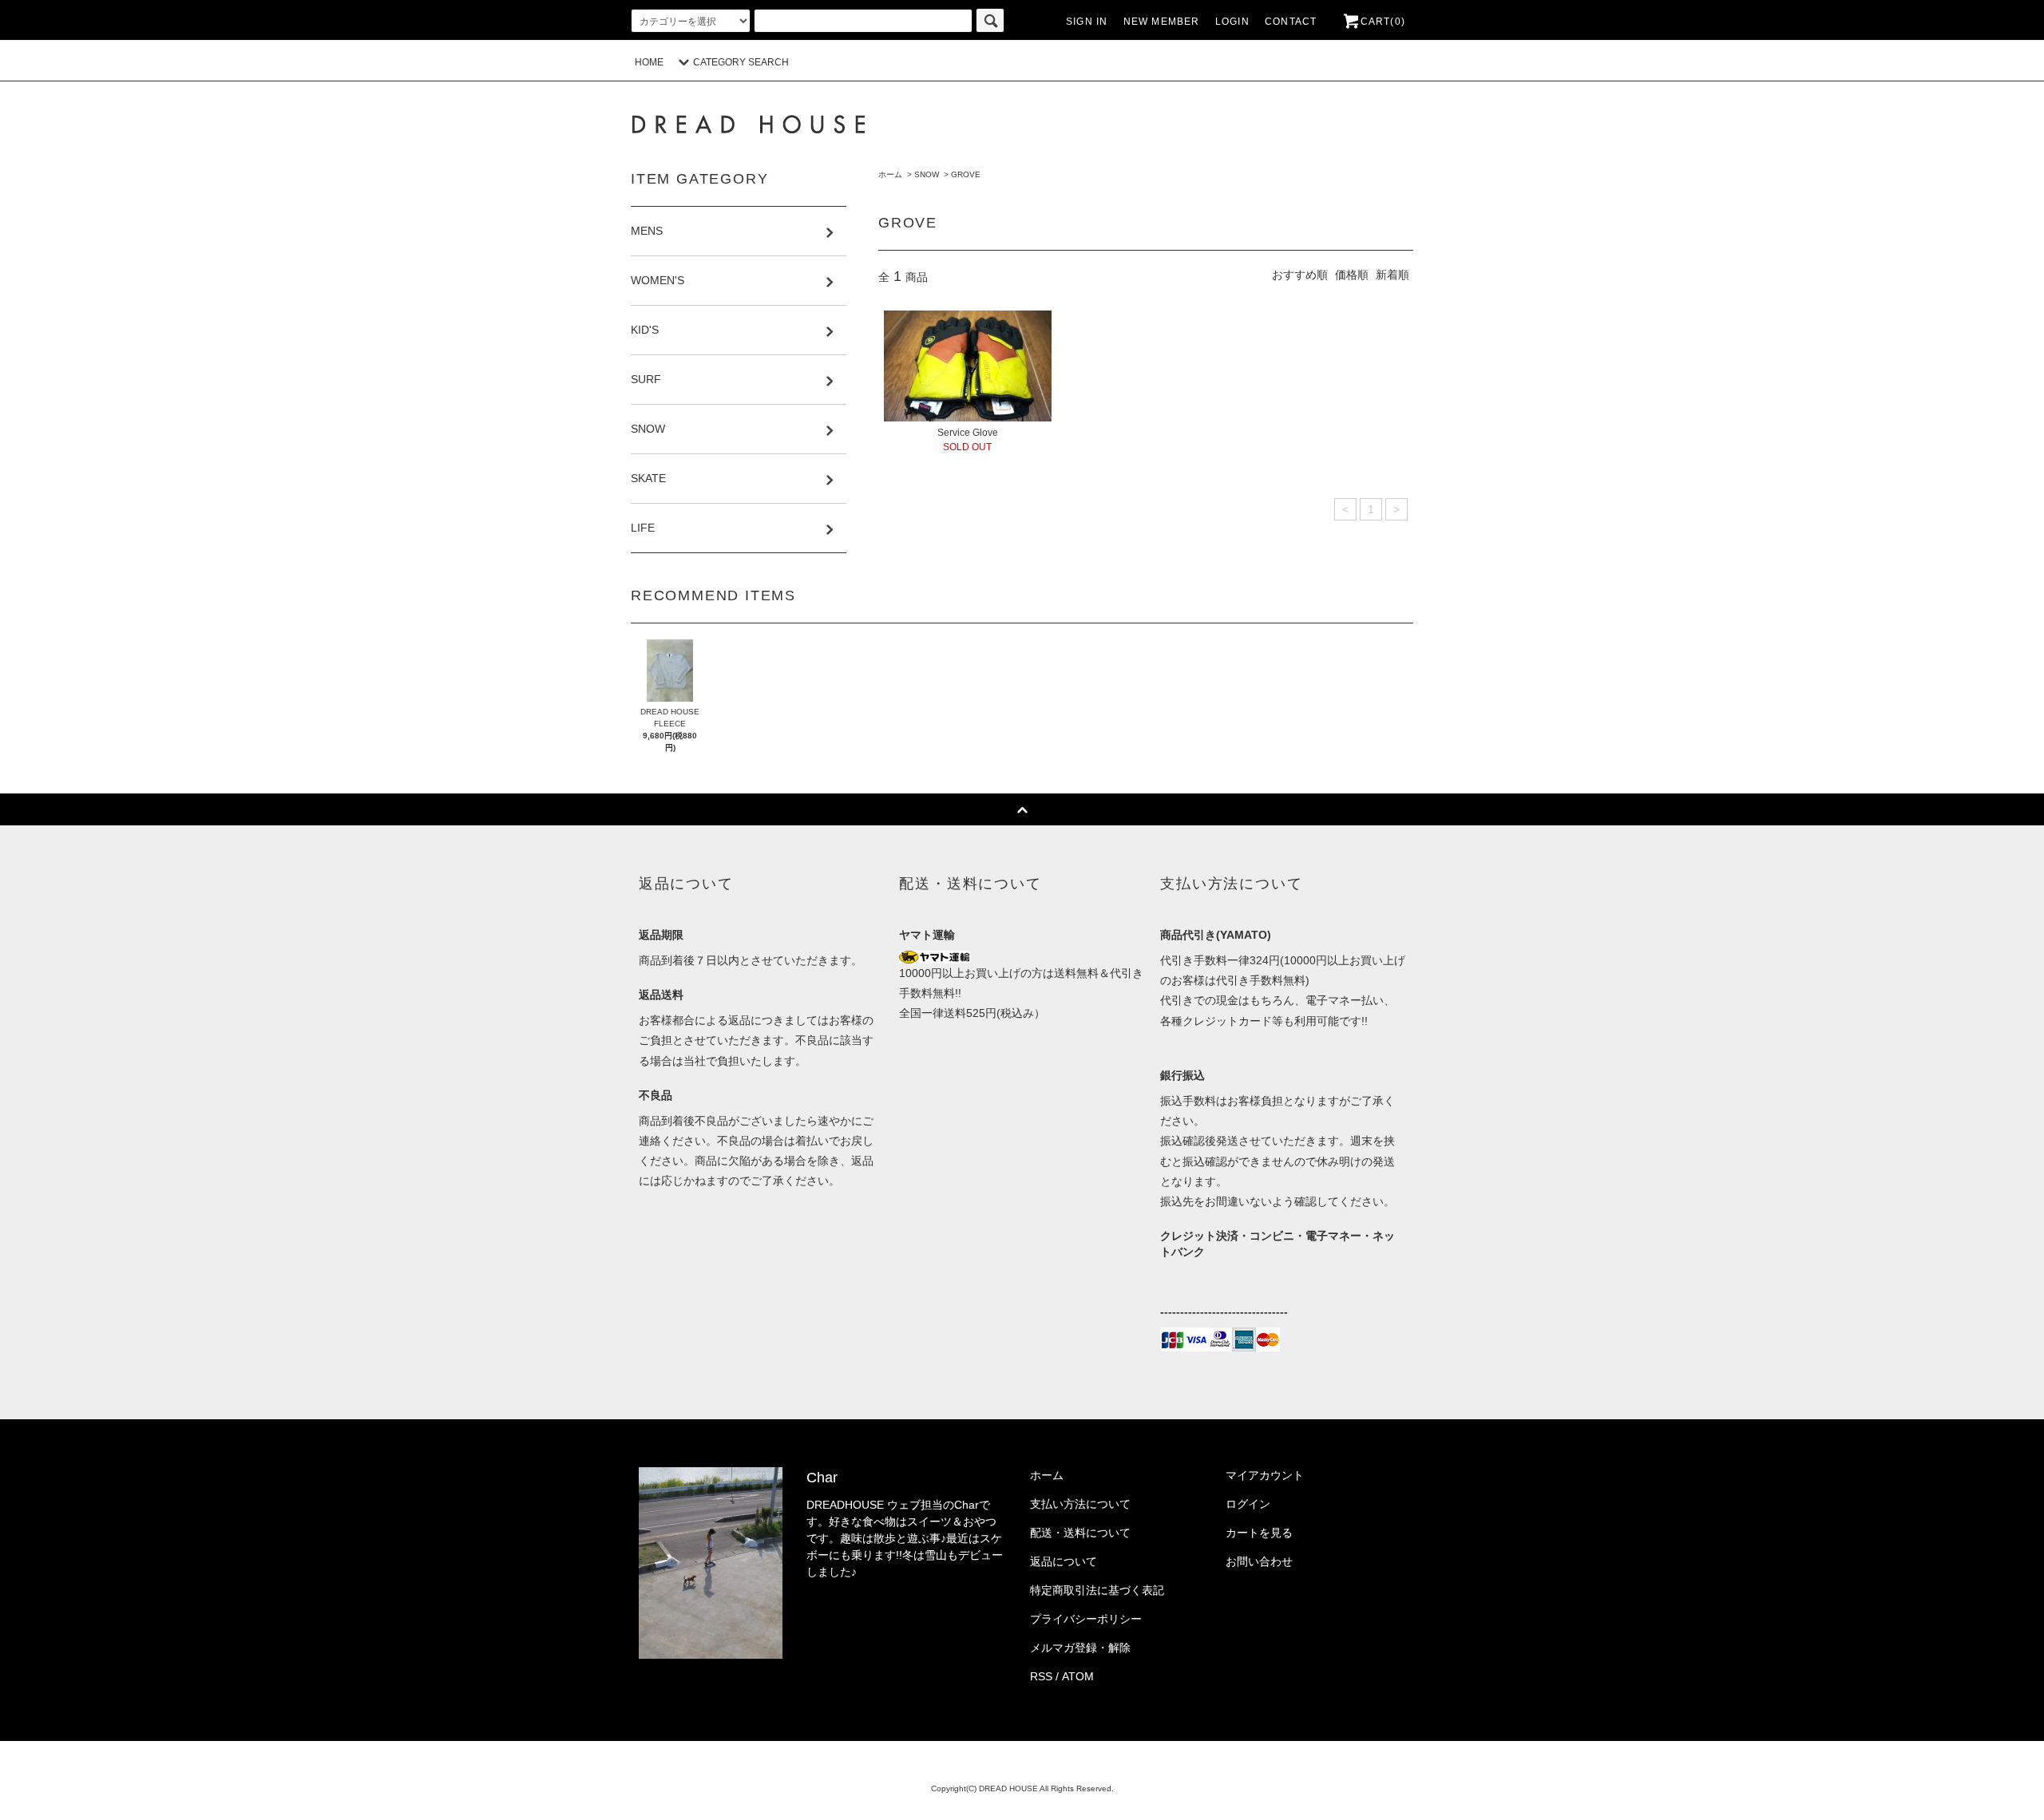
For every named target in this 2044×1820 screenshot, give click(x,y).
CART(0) (1383, 22)
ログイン (1248, 1504)
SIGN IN (1087, 22)
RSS (1041, 1676)
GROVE (966, 174)
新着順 (1392, 275)
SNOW (927, 174)
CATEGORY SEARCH (741, 62)
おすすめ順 (1300, 275)
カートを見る (1259, 1533)
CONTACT (1291, 22)
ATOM (1078, 1676)
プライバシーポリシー (1086, 1619)
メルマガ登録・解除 (1080, 1648)
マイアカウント (1265, 1475)
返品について (1064, 1561)
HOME (649, 62)
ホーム (890, 174)
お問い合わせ (1259, 1561)
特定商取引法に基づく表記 (1097, 1590)
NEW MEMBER (1162, 22)
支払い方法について (1080, 1504)
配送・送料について (1080, 1533)
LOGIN (1232, 22)
